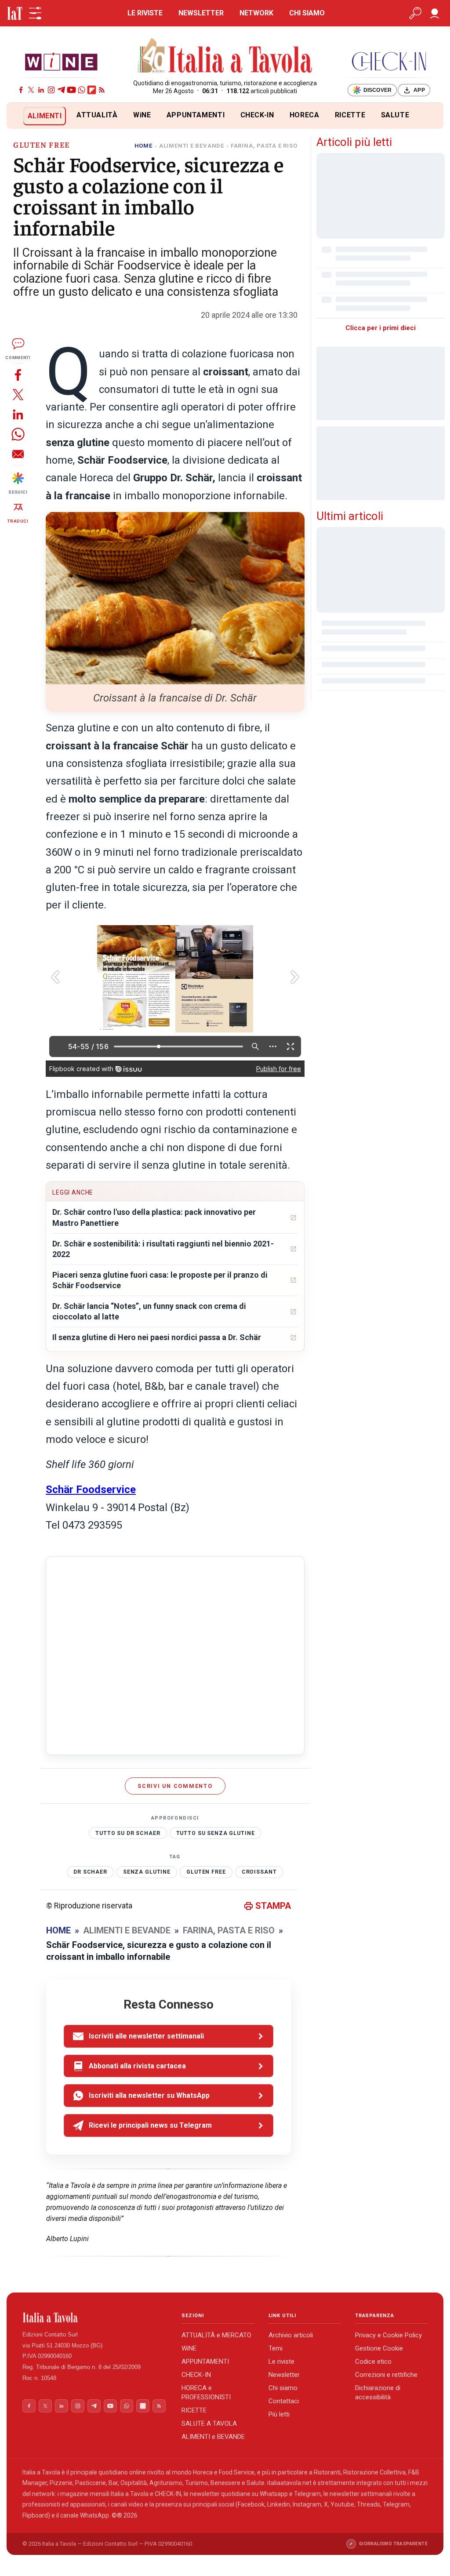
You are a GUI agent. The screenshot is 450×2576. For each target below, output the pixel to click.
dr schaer (90, 1872)
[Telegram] (61, 90)
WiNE (142, 115)
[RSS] (102, 90)
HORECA (305, 115)
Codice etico (373, 2362)
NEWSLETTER (201, 13)
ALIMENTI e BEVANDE (213, 2437)
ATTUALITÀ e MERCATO (216, 2335)
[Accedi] (435, 13)
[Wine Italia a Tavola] (61, 61)
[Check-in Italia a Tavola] (389, 61)
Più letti (279, 2414)
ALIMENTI (45, 116)
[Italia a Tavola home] (95, 2318)
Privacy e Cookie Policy (388, 2335)
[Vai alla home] (21, 116)
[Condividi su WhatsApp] (18, 434)
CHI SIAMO (307, 13)
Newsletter (284, 2375)
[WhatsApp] (82, 90)
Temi (276, 2348)
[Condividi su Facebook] (18, 375)
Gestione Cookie (379, 2348)
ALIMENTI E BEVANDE (192, 146)
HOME (143, 146)
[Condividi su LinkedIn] (18, 414)
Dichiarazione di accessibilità (378, 2393)
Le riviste (281, 2362)
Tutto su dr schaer (128, 1833)
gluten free (206, 1872)
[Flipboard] (92, 90)
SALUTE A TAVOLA (209, 2423)
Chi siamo (283, 2388)
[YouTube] (71, 90)
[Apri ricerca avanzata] (415, 13)
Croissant (259, 1872)
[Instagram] (51, 90)
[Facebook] (21, 90)
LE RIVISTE (145, 13)
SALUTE (395, 115)
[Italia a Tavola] (225, 57)
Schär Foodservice (91, 1490)
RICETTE (350, 115)
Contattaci (284, 2401)
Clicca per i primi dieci (381, 328)
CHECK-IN (257, 115)
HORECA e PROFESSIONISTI (206, 2393)
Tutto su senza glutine (216, 1833)
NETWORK (256, 13)
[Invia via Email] (18, 454)
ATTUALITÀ (97, 115)
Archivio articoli (291, 2335)
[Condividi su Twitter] (18, 394)
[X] (31, 90)
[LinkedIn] (41, 90)
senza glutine (147, 1872)
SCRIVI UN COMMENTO (175, 1786)
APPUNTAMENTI (196, 115)
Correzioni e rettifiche (386, 2375)
